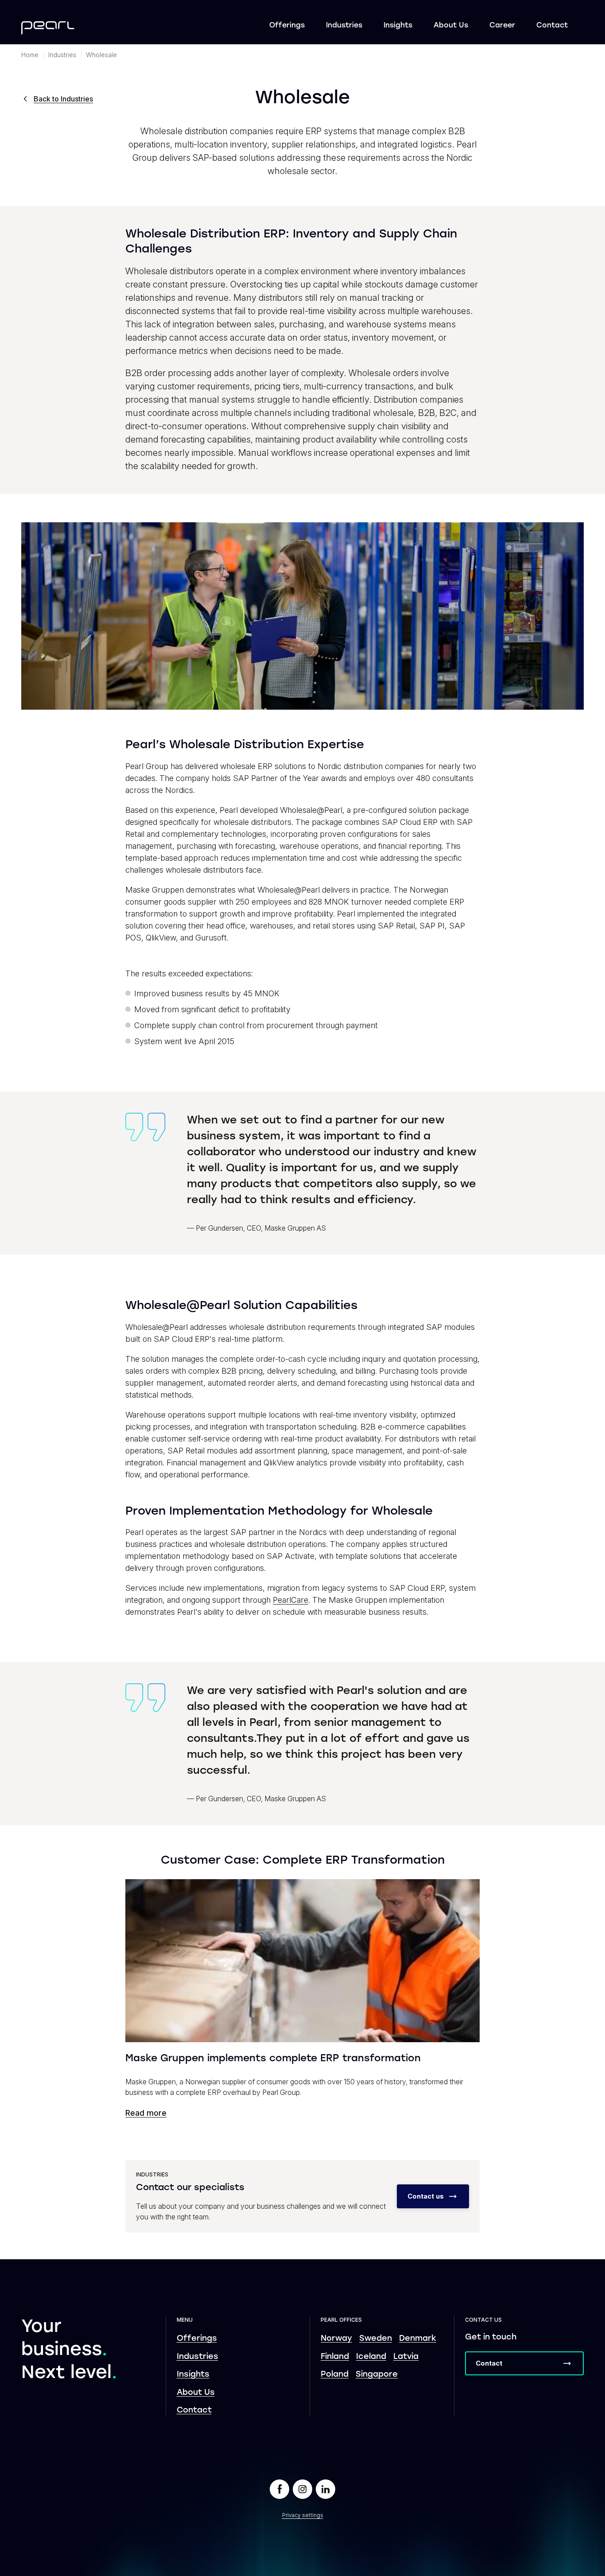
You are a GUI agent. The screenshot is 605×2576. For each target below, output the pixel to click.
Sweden (376, 2339)
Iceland (371, 2357)
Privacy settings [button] (303, 2515)
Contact (552, 26)
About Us (451, 26)
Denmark (418, 2339)
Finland (335, 2357)
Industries (344, 26)
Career (502, 26)
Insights (398, 26)
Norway (336, 2339)
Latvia (406, 2357)
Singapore (377, 2375)
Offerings (287, 26)
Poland (335, 2375)
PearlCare (291, 1600)
